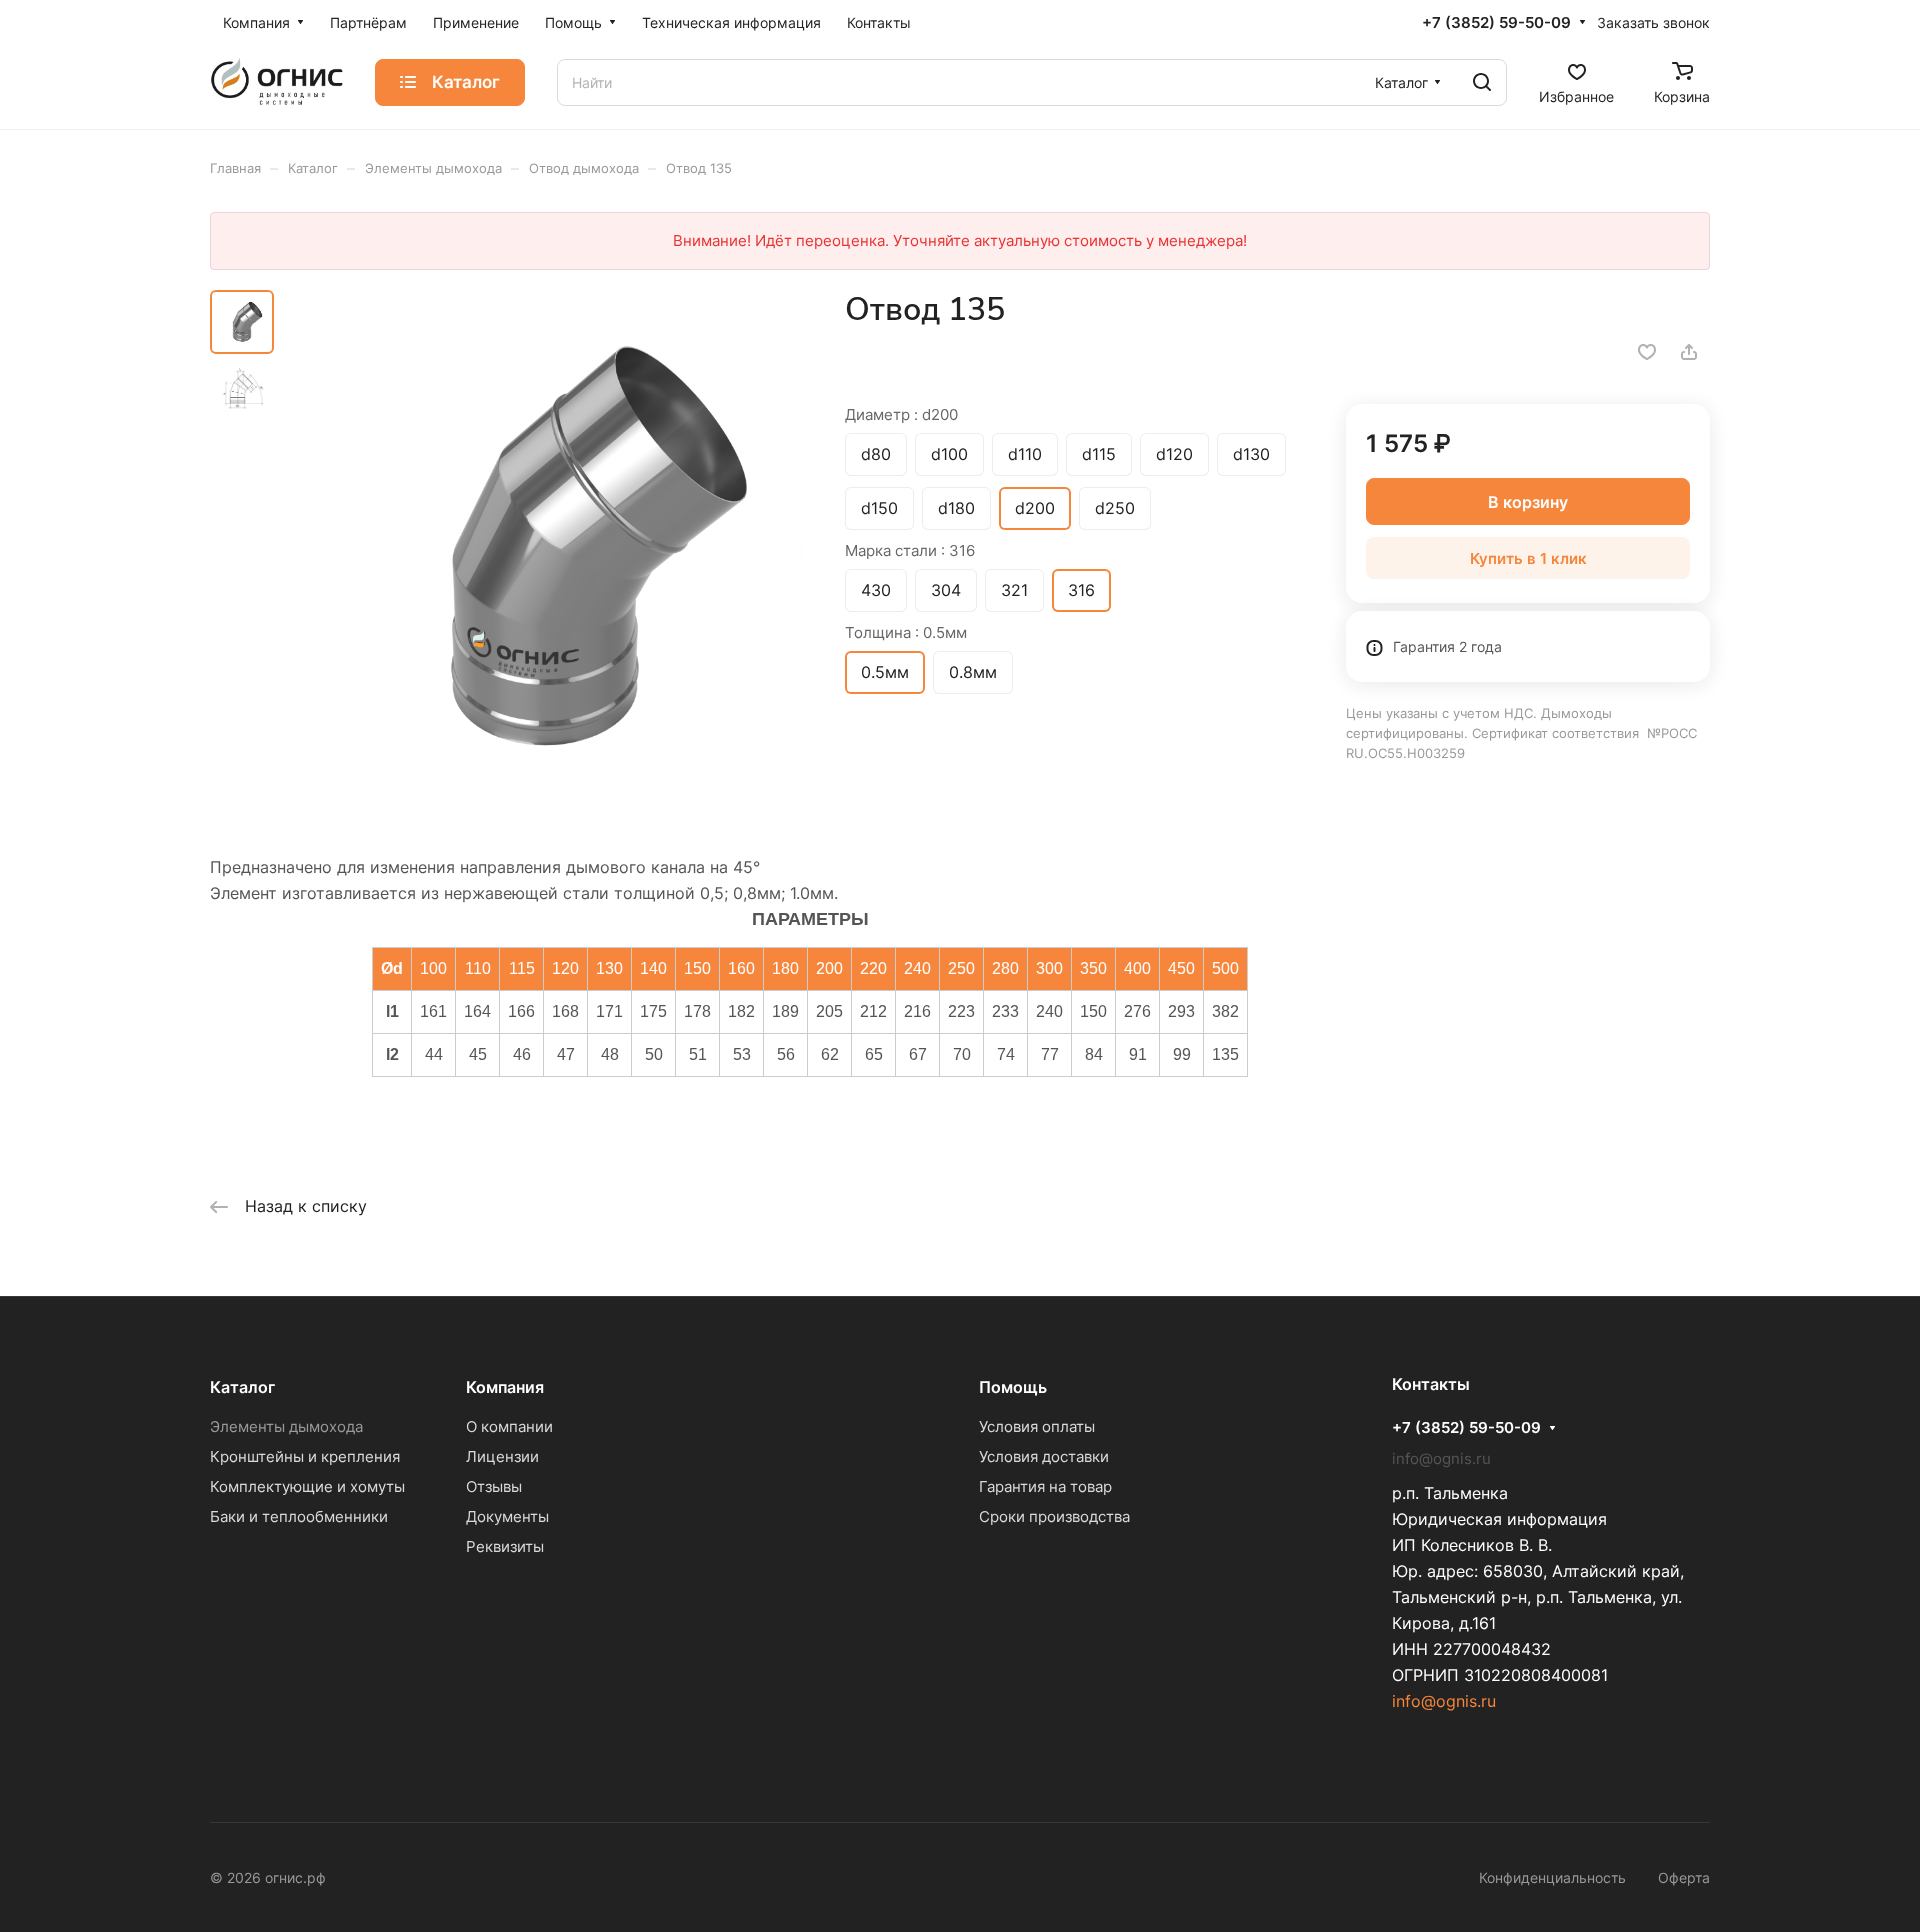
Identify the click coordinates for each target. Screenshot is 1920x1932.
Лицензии (502, 1456)
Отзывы (494, 1486)
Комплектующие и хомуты (307, 1486)
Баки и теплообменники (299, 1516)
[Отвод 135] (545, 549)
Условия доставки (1044, 1456)
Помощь (1013, 1387)
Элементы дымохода (286, 1426)
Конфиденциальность (1552, 1877)
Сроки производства (1054, 1516)
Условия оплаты (1037, 1426)
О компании (509, 1426)
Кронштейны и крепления (305, 1456)
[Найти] (1482, 82)
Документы (507, 1516)
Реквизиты (505, 1546)
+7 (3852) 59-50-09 (1496, 23)
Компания (505, 1387)
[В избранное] (1647, 352)
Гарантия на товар (1045, 1486)
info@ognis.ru (1444, 1701)
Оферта (1684, 1877)
